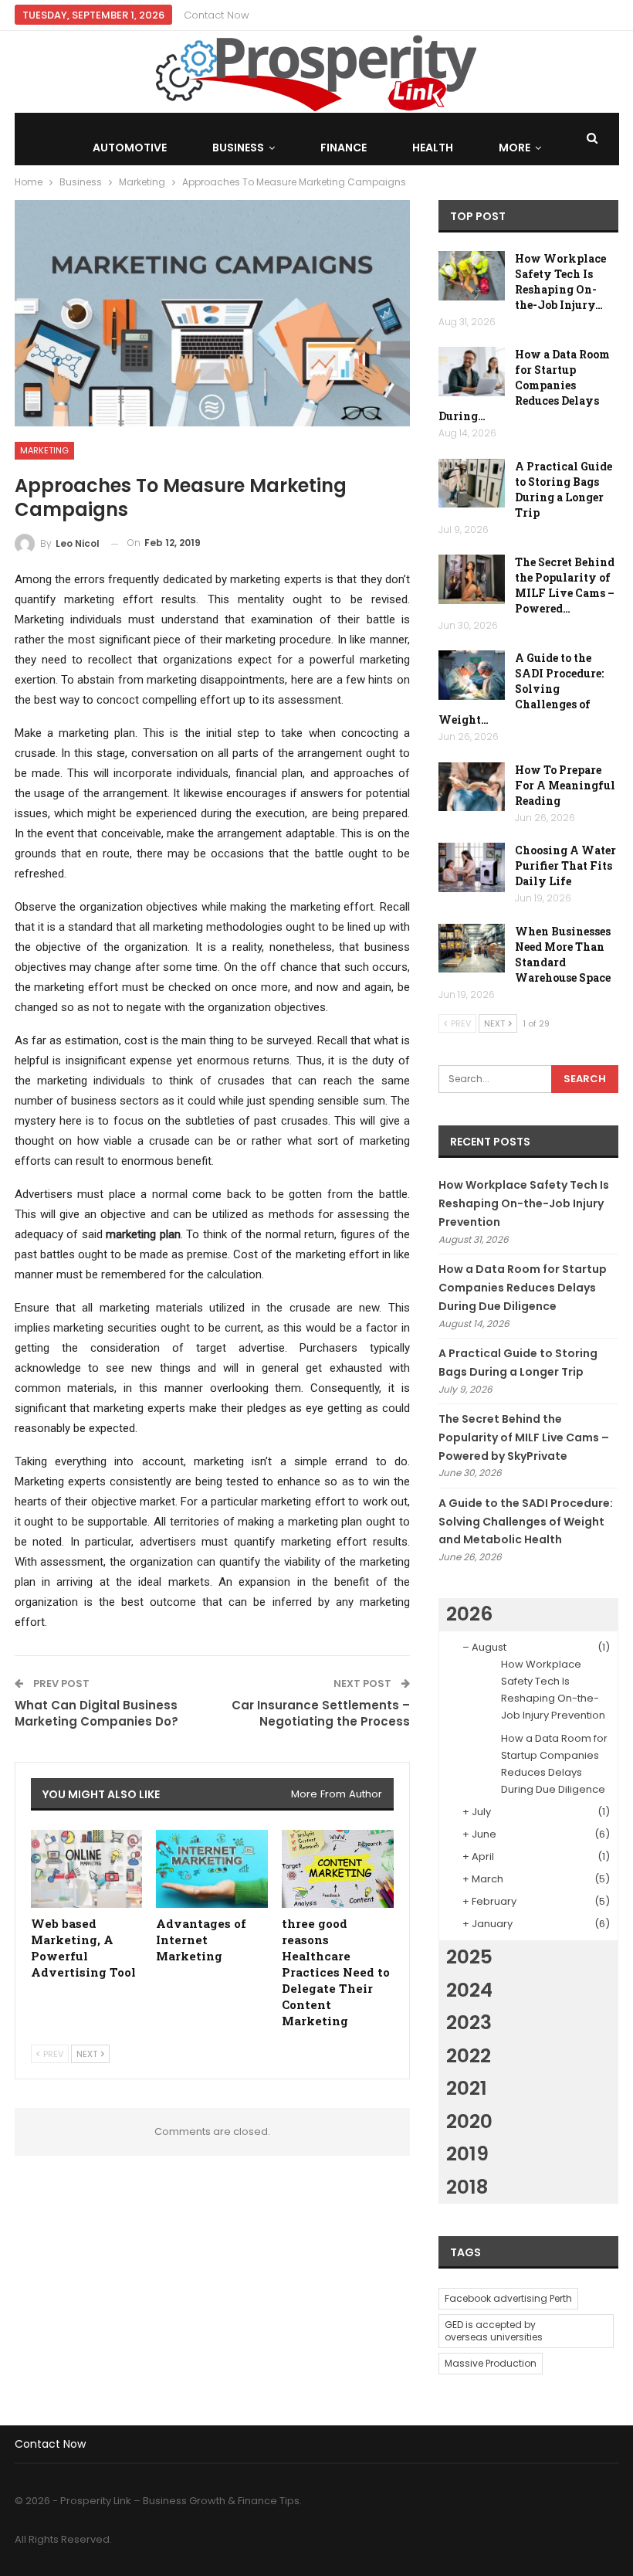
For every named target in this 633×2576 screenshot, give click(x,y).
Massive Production (491, 2363)
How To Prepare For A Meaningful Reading (565, 785)
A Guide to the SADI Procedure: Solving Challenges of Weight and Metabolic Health (526, 1522)
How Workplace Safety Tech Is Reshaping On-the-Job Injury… (560, 282)
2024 (469, 1990)
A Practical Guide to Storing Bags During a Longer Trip (564, 489)
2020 (469, 2121)
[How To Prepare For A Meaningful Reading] (472, 787)
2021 (467, 2088)
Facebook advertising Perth (508, 2298)
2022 (469, 2056)
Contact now (217, 15)
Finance (344, 148)
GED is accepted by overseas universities (494, 2331)
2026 (469, 1614)
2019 (467, 2154)
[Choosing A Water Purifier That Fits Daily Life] (472, 867)
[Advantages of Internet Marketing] (212, 1869)
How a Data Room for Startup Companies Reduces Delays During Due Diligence (523, 1288)
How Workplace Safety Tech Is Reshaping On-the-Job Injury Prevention (524, 1203)
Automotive (130, 148)
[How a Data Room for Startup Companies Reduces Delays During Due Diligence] (472, 372)
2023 (469, 2023)
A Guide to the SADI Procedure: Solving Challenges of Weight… (521, 689)
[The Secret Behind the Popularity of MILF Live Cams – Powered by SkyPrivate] (472, 579)
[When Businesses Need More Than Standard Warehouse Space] (472, 949)
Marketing (44, 450)
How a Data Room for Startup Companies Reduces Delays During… (524, 385)
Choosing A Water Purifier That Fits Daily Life (565, 865)
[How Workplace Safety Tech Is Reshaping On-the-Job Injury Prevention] (472, 276)
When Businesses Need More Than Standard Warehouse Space (563, 954)
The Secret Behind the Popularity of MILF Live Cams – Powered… (565, 585)
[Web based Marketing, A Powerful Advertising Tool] (87, 1869)
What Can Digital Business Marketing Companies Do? (96, 1713)
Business (238, 148)
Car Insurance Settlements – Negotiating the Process (321, 1713)
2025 (469, 1957)
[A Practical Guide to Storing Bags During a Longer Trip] (472, 484)
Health (433, 148)
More (515, 148)
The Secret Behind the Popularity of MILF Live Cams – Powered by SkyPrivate (524, 1437)
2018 (467, 2187)
